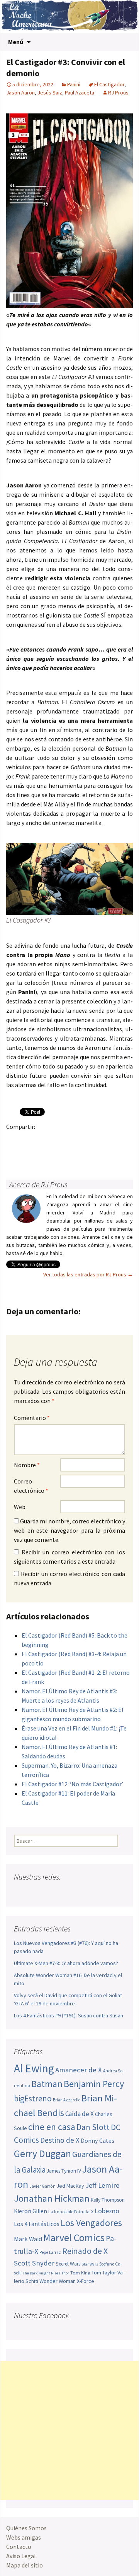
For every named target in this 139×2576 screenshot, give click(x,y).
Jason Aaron (20, 93)
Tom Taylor (104, 2272)
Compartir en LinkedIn (105, 1140)
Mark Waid (28, 2239)
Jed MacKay (70, 2186)
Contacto (19, 2547)
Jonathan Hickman (52, 2198)
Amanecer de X (79, 2070)
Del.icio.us (45, 1153)
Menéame (90, 1140)
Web (20, 1507)
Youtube (50, 1892)
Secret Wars (68, 2264)
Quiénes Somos (26, 2528)
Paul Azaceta (80, 93)
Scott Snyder (34, 2263)
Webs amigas (24, 2537)
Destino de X (60, 2140)
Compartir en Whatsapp (60, 1153)
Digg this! (30, 1153)
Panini (74, 84)
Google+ (45, 1140)
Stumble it (14, 1153)
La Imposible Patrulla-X (71, 2212)
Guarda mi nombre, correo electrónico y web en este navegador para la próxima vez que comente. (69, 1530)
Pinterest (60, 1140)
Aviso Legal (21, 2556)
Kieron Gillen (31, 2211)
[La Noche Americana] (69, 17)
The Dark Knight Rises (42, 2273)
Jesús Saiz (50, 93)
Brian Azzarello (67, 2100)
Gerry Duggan (42, 2154)
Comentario (32, 1418)
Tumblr (75, 1140)
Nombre (27, 1465)
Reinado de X (85, 2251)
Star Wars (90, 2264)
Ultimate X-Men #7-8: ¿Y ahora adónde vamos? (66, 1963)
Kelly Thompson (108, 2200)
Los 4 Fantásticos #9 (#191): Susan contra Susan (69, 2015)
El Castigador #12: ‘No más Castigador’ (72, 1784)
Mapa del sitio (25, 2565)
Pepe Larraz (50, 2252)
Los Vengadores (91, 2223)
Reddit (120, 1140)
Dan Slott (93, 2127)
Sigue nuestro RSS (94, 1892)
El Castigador (109, 84)
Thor (65, 2273)
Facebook (14, 1140)
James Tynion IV (64, 2171)
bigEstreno (33, 2098)
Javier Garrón (42, 2186)
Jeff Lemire (102, 2185)
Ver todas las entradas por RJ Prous (88, 1274)
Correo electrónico (31, 1486)
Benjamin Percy (94, 2084)
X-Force (86, 2281)
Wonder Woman (58, 2281)
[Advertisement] (69, 2430)
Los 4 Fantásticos (37, 2224)
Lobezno (107, 2211)
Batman (47, 2084)
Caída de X (80, 2114)
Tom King (80, 2273)
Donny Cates (97, 2140)
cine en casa (52, 2127)
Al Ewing (34, 2068)
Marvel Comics (74, 2237)
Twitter (30, 1140)
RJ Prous (118, 93)
